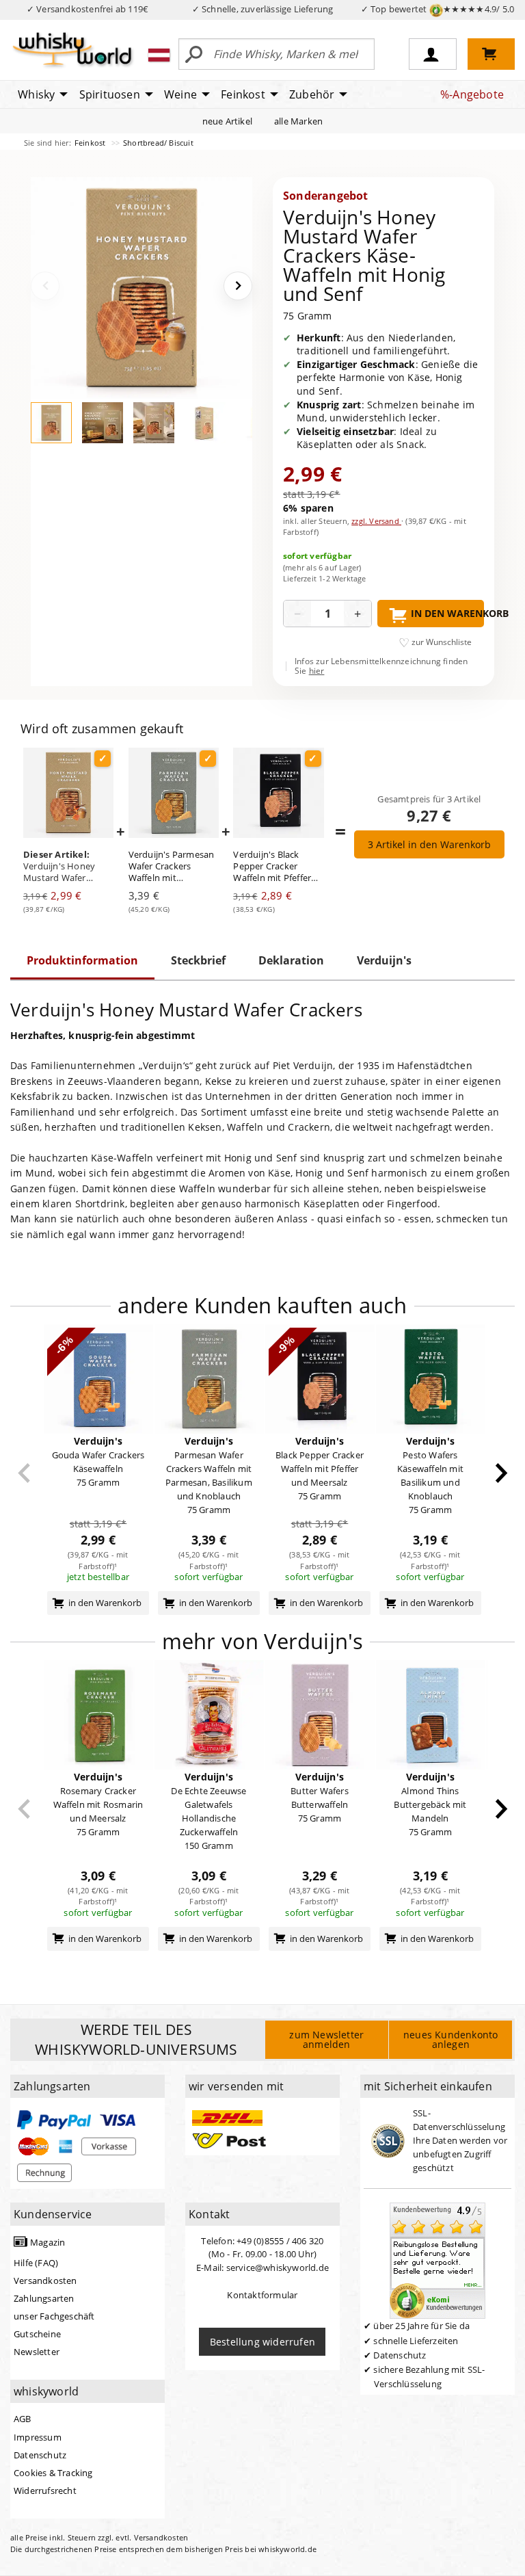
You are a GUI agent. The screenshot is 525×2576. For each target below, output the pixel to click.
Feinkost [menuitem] (243, 94)
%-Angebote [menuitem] (472, 94)
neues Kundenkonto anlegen (450, 2039)
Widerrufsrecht (45, 2490)
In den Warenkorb (447, 613)
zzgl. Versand (376, 521)
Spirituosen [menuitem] (110, 94)
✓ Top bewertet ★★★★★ (438, 9)
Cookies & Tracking (53, 2473)
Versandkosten (45, 2281)
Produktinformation (82, 960)
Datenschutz (40, 2455)
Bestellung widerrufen (262, 2342)
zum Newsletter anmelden (326, 2039)
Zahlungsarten (44, 2298)
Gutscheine (37, 2334)
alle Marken (298, 121)
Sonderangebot (326, 196)
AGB (23, 2419)
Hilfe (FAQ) (36, 2263)
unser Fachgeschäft (54, 2316)
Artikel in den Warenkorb (429, 844)
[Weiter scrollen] (501, 1473)
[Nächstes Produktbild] (238, 286)
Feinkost (91, 143)
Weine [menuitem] (180, 94)
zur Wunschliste (442, 642)
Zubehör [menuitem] (312, 94)
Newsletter (37, 2352)
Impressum (38, 2437)
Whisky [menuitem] (36, 94)
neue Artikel (227, 121)
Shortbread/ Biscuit (158, 143)
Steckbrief (198, 960)
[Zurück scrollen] (24, 1473)
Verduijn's (384, 960)
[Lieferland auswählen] (159, 55)
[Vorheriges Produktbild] (45, 286)
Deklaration (291, 960)
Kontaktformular (262, 2295)
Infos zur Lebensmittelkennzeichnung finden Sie (381, 667)
